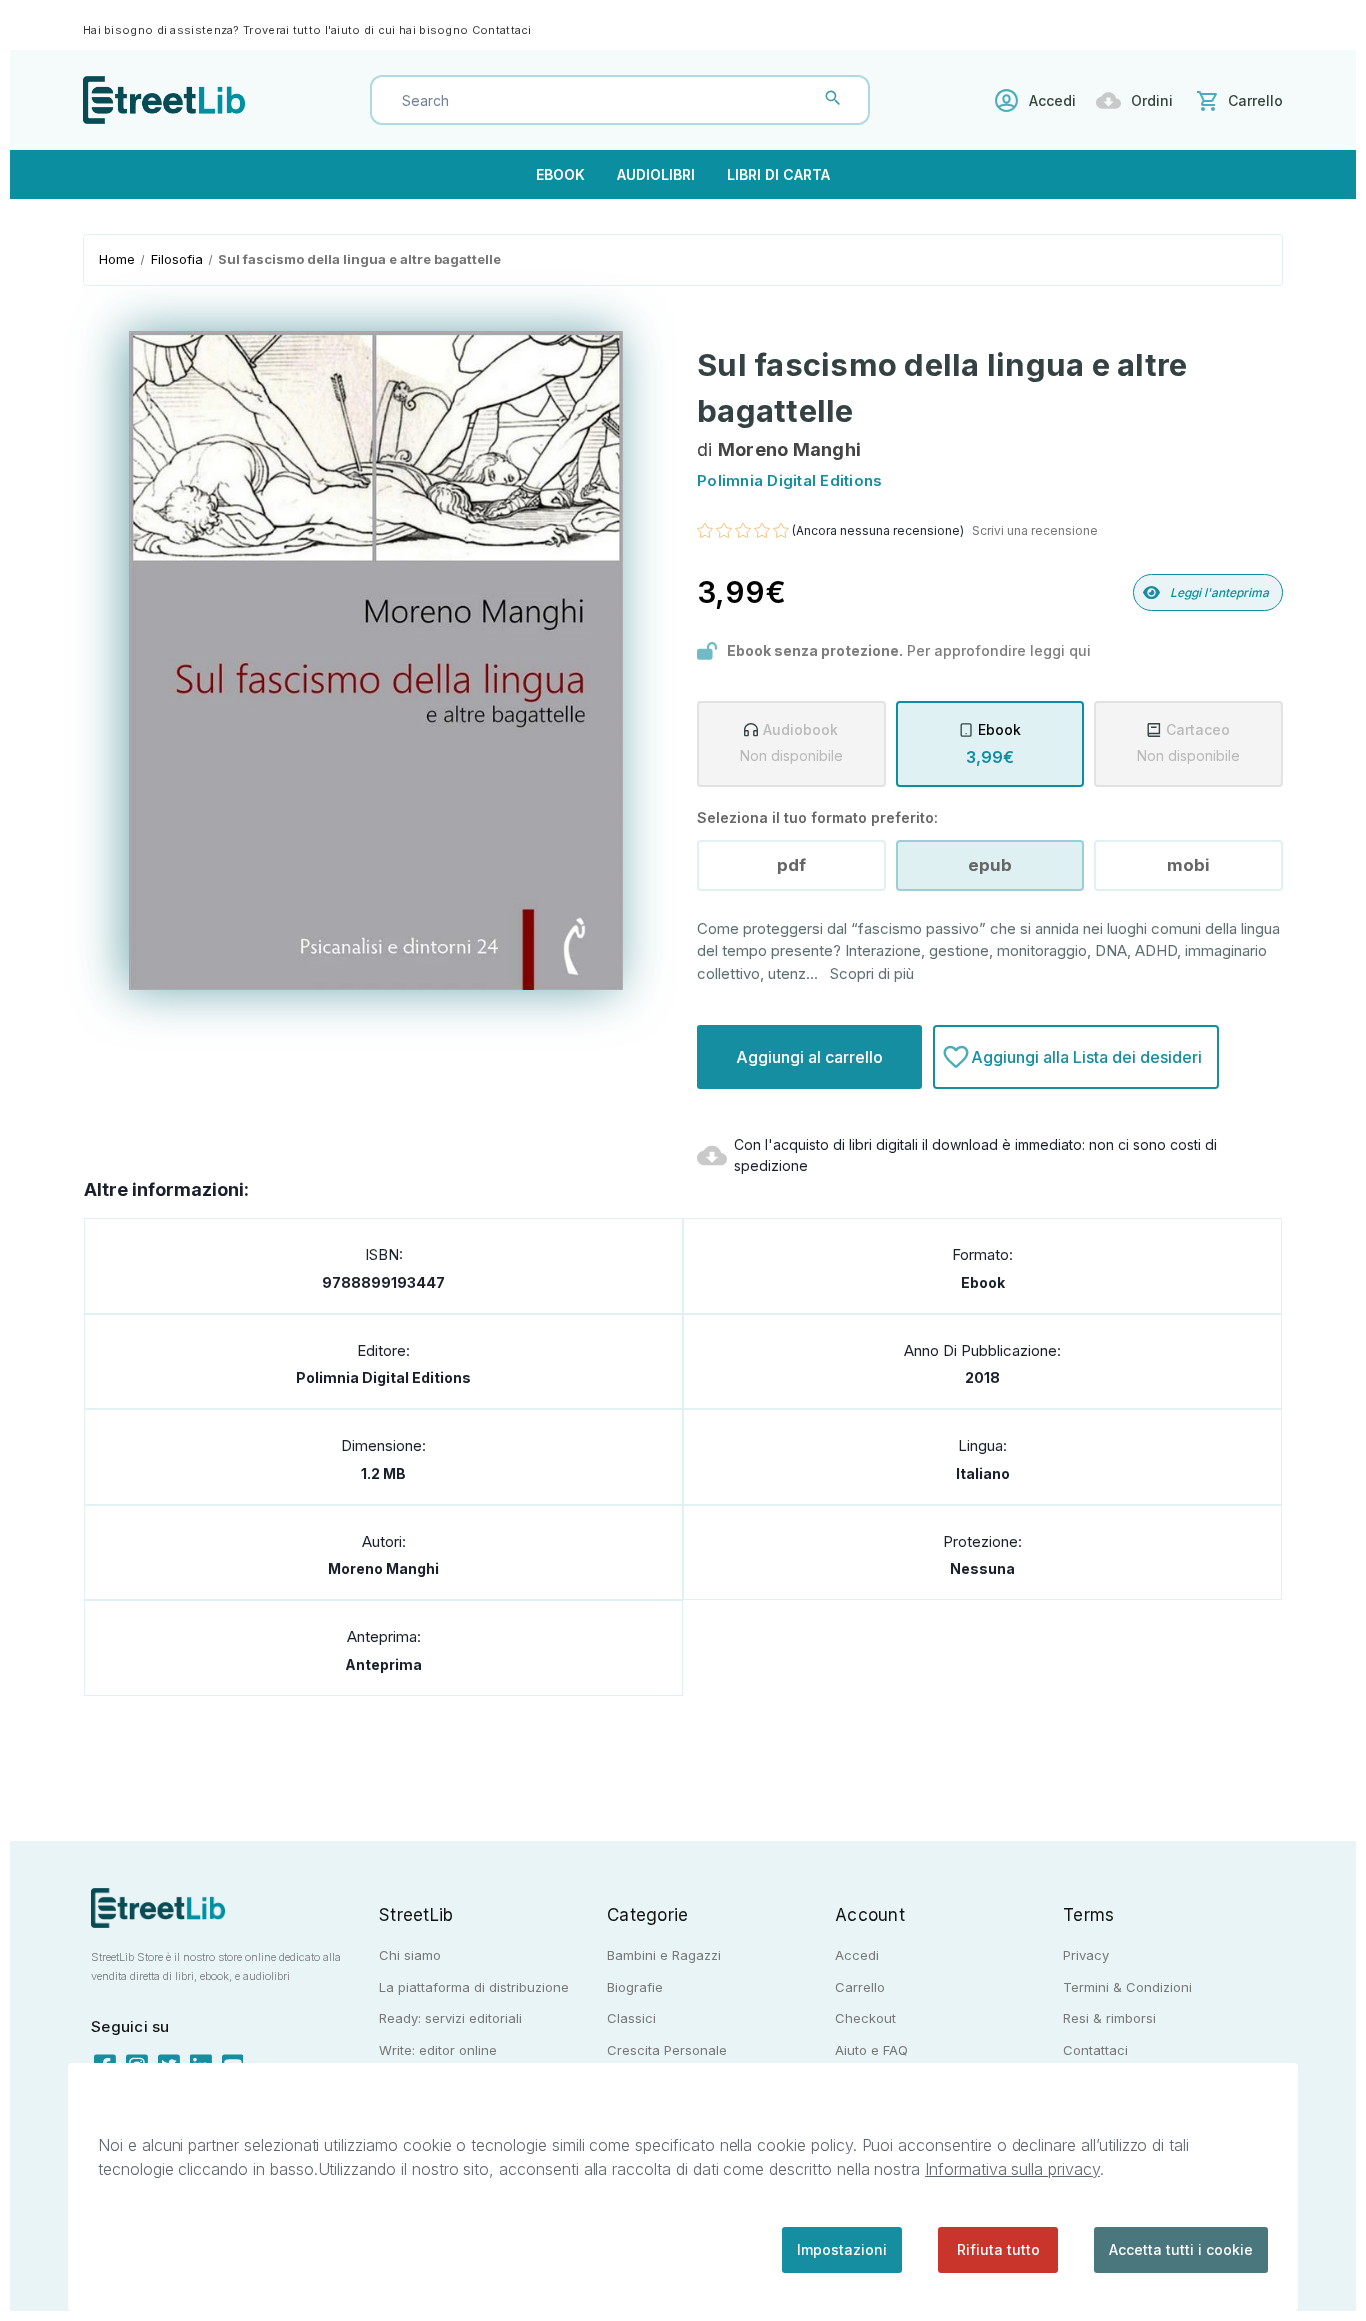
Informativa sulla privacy (1012, 2169)
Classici (631, 2018)
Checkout (865, 2018)
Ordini (1152, 100)
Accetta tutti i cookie (1181, 2249)
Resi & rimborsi (1109, 2018)
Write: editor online (438, 2050)
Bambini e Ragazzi (664, 1955)
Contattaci (502, 30)
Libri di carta (778, 174)
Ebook (560, 174)
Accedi (1052, 100)
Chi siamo (410, 1955)
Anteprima (383, 1664)
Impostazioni (842, 2249)
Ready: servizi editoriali (450, 2018)
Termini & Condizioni (1127, 1987)
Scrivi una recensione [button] (1035, 530)
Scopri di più (872, 973)
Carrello (860, 1987)
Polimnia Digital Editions (383, 1377)
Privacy (1086, 1955)
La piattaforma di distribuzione (474, 1987)
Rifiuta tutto (998, 2249)
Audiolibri (656, 174)
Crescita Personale (667, 2050)
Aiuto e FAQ (871, 2050)
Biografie (635, 1987)
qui (1080, 650)
